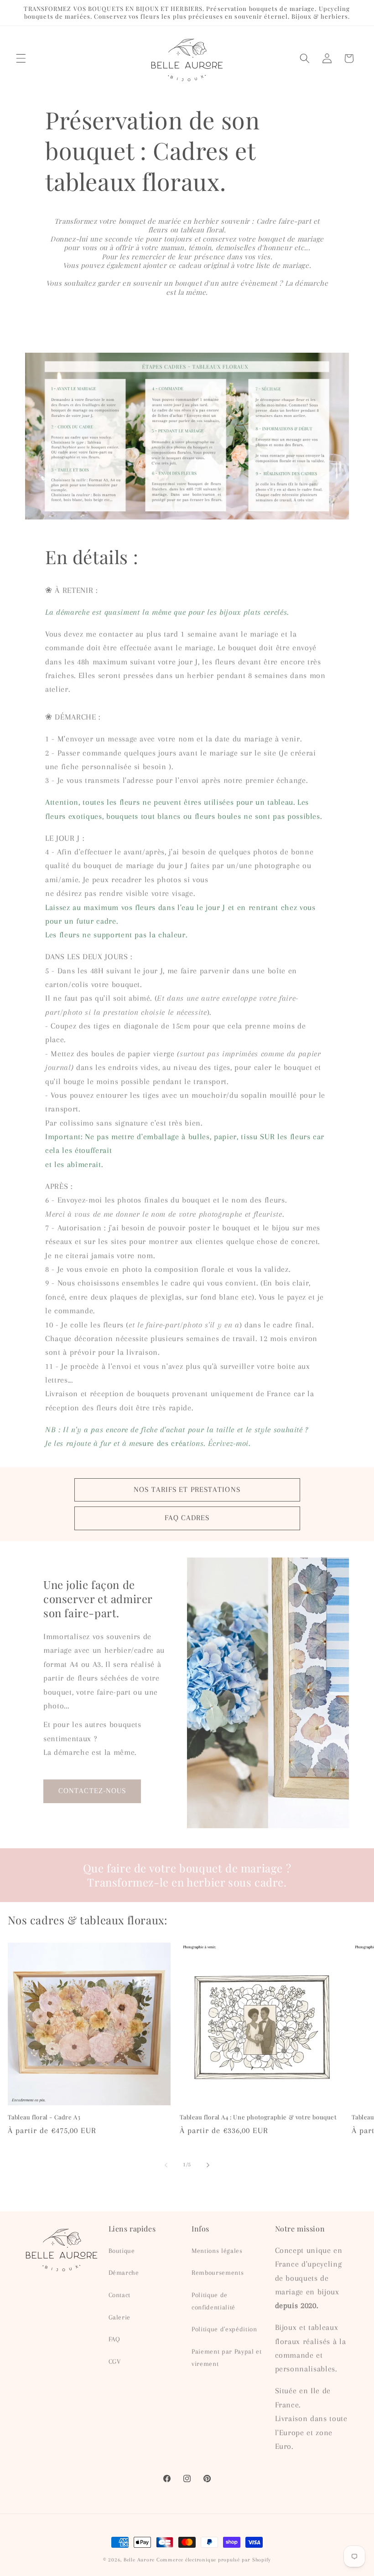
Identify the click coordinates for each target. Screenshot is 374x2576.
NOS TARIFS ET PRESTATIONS (187, 1490)
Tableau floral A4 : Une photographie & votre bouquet (258, 2117)
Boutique (122, 2251)
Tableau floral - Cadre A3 (44, 2117)
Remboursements (218, 2273)
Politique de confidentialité (213, 2301)
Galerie (120, 2317)
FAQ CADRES (187, 1518)
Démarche (124, 2273)
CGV (115, 2362)
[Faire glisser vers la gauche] (166, 2165)
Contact (120, 2295)
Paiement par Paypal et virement (227, 2358)
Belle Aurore (139, 2560)
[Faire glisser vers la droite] (208, 2165)
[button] (21, 58)
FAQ (114, 2339)
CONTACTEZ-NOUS (92, 1791)
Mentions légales (217, 2251)
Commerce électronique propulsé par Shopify (214, 2560)
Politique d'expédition (224, 2329)
